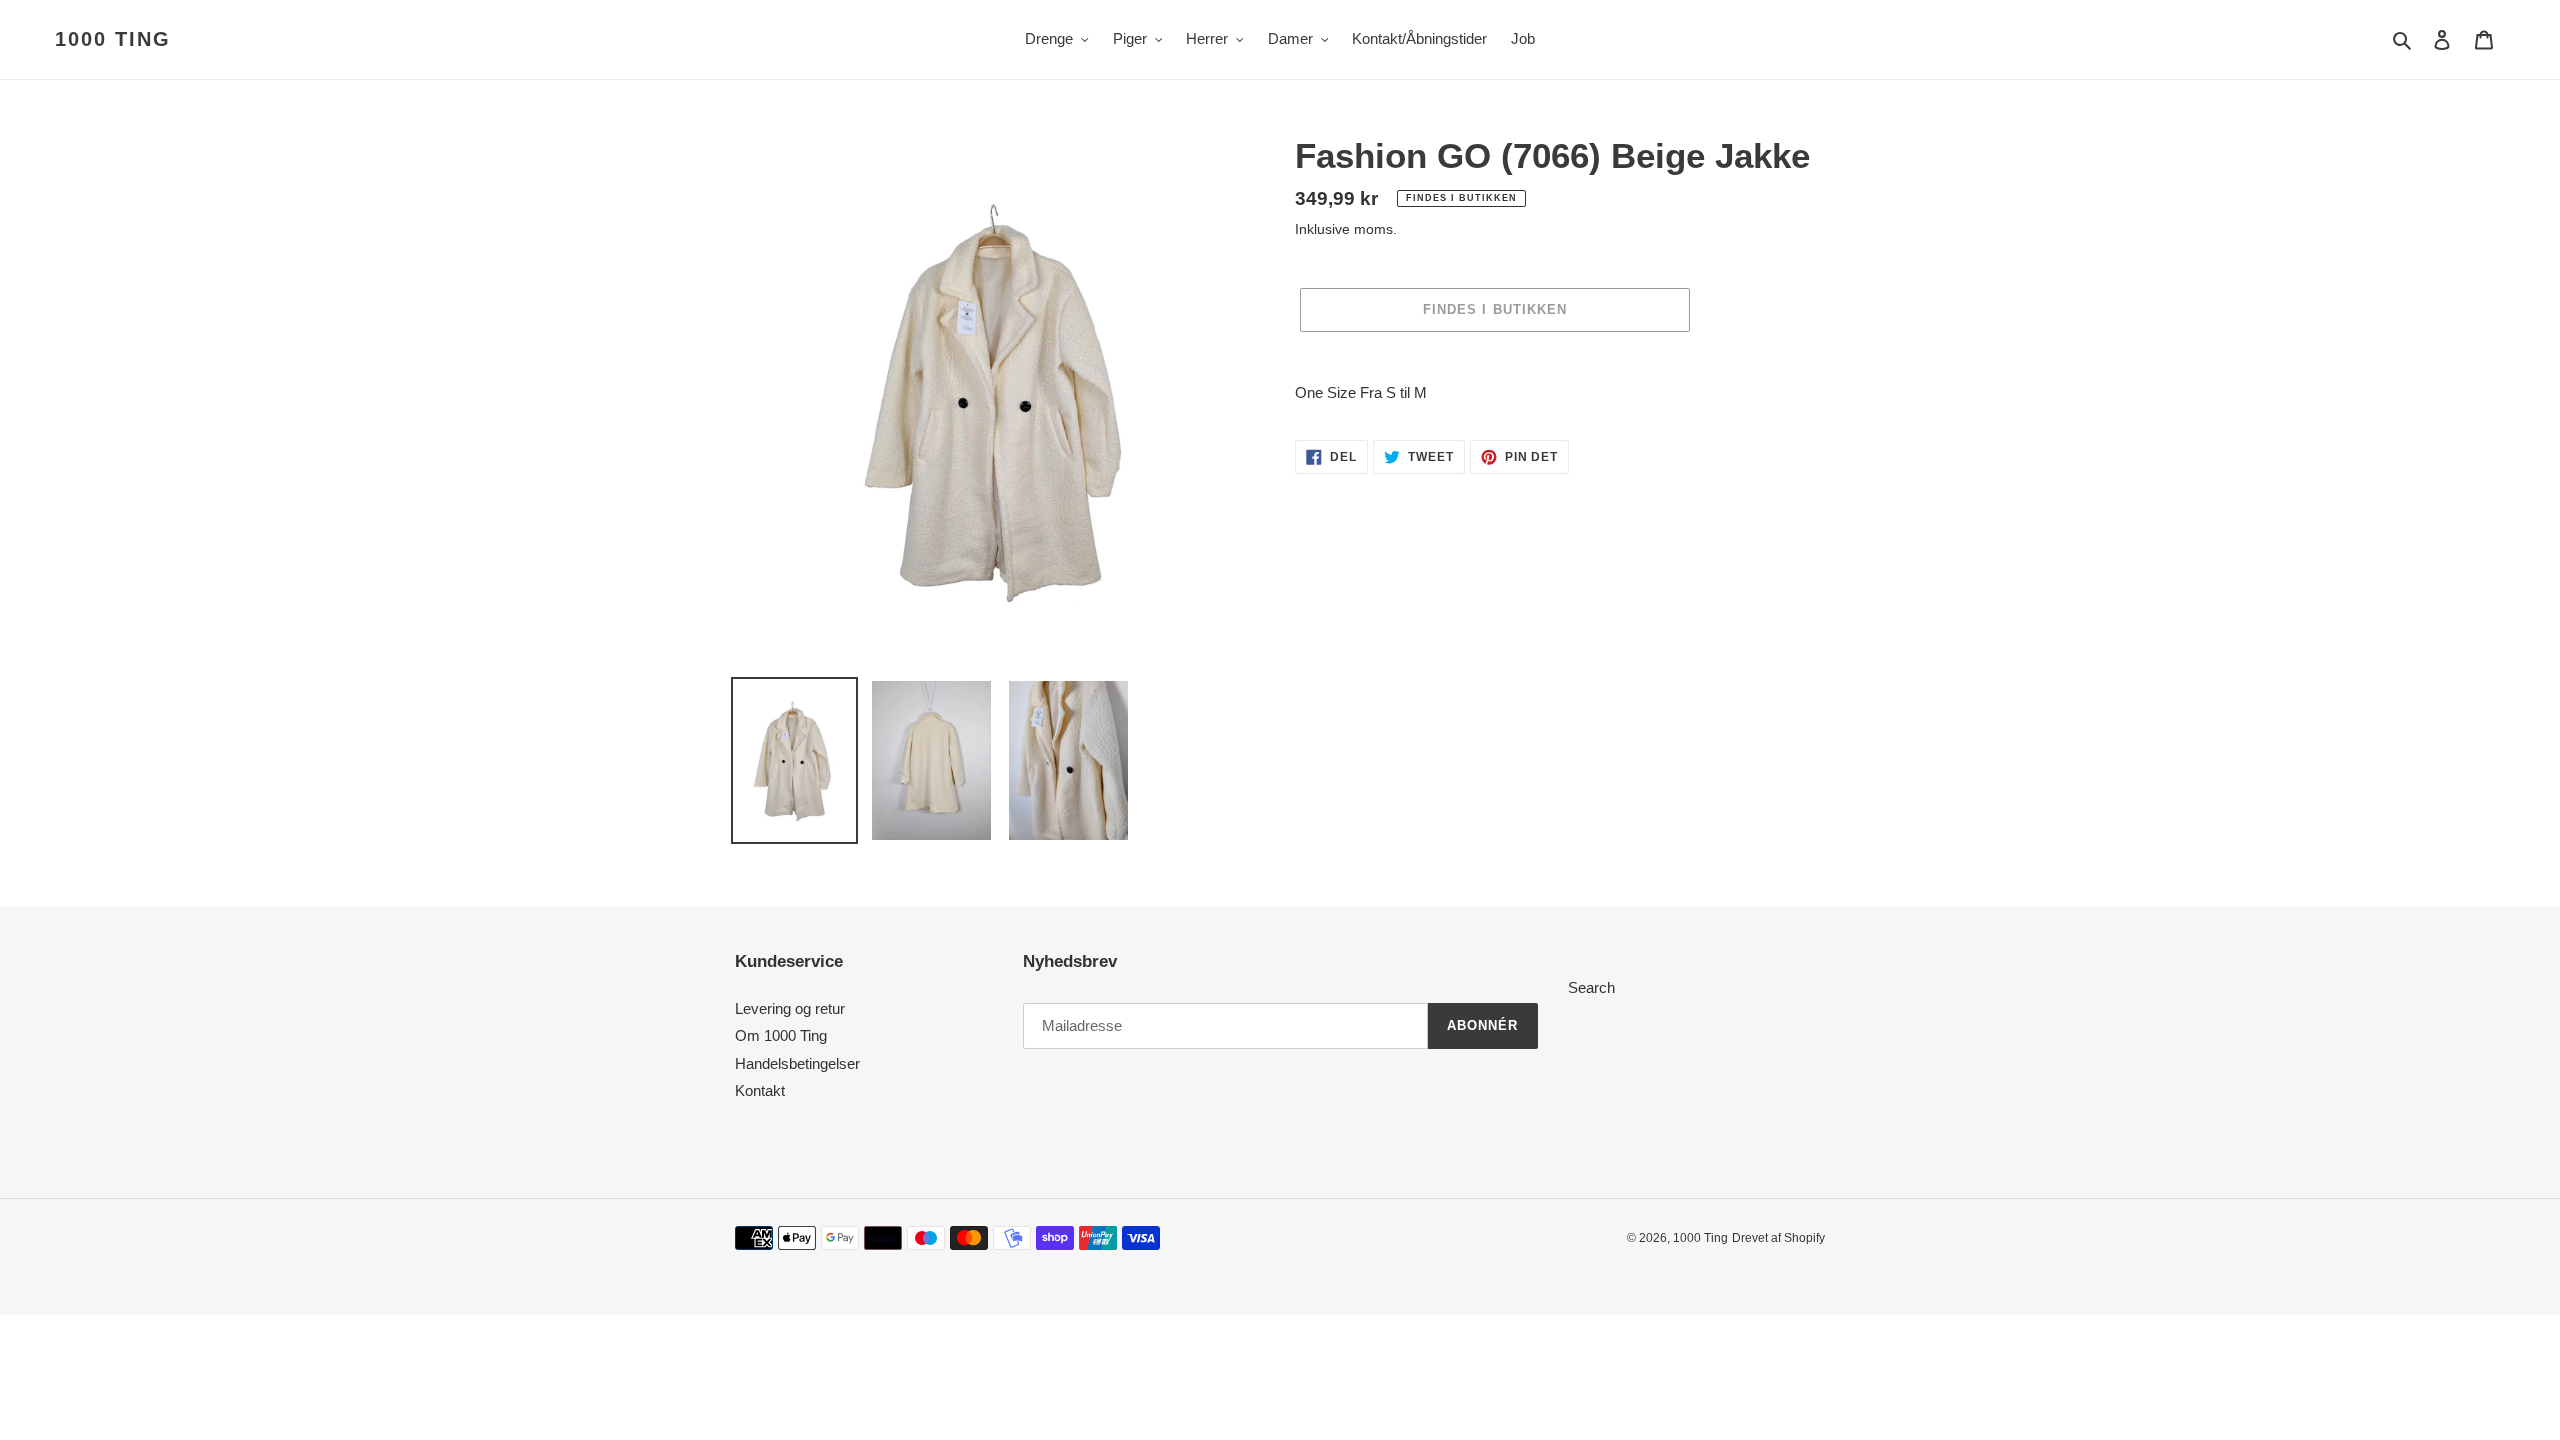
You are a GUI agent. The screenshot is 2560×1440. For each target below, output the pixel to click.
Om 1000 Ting (781, 1035)
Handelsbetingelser (797, 1063)
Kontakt (760, 1090)
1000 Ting (113, 39)
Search (1591, 987)
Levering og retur (790, 1008)
